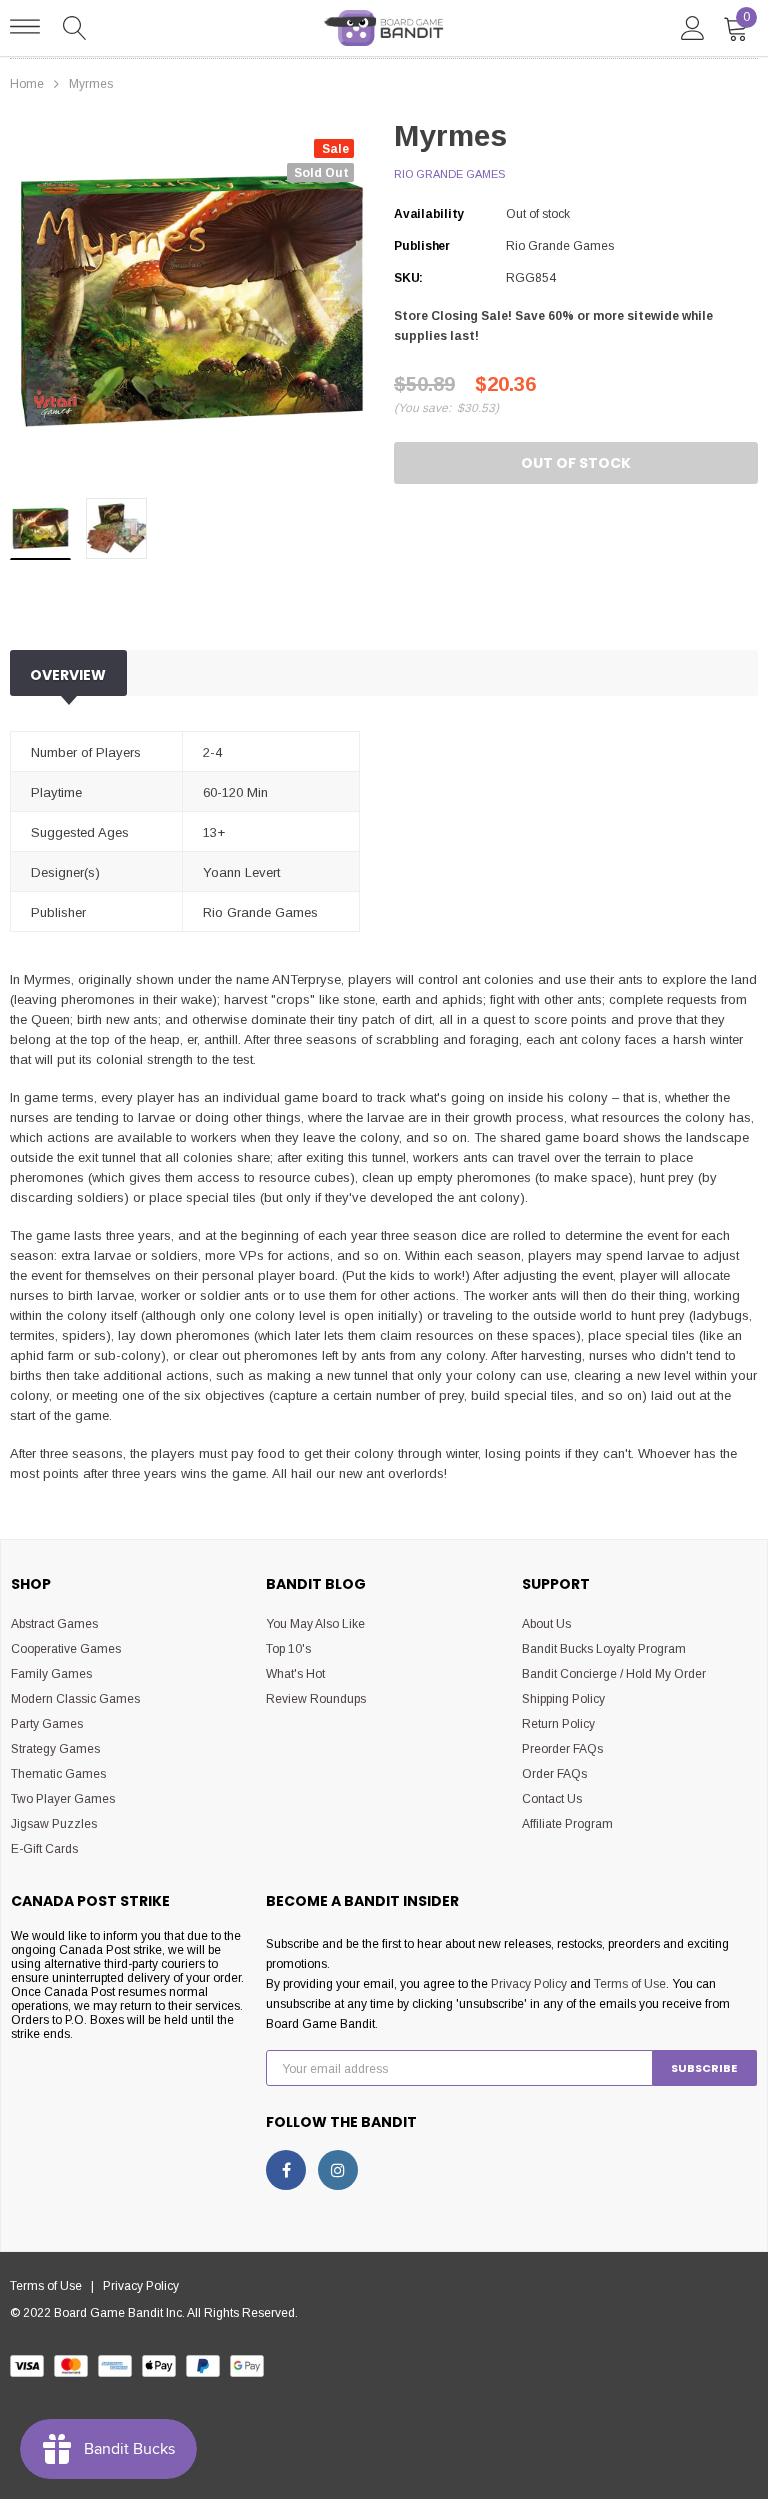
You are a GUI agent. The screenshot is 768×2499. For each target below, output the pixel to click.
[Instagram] (338, 2170)
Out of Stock (576, 463)
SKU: (408, 278)
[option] (192, 301)
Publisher (422, 246)
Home (27, 84)
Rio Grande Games (449, 174)
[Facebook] (286, 2170)
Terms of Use (630, 1984)
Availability (429, 214)
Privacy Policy (529, 1984)
